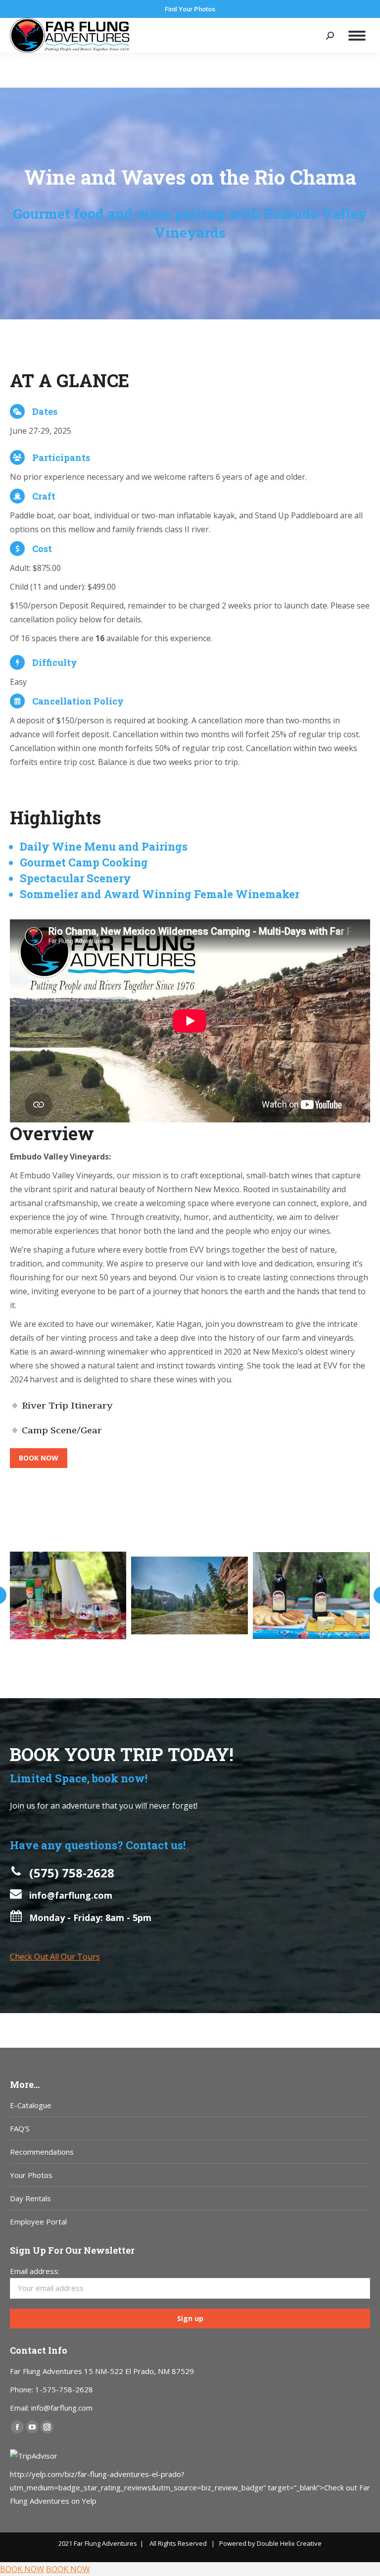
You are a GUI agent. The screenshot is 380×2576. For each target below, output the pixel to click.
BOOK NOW (22, 2569)
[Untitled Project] (311, 1595)
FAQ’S (20, 2128)
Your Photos (31, 2175)
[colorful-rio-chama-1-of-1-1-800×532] (190, 1595)
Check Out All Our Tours (55, 1957)
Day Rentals (30, 2198)
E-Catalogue (31, 2105)
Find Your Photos (190, 9)
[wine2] (68, 1595)
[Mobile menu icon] (357, 36)
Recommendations (42, 2152)
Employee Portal (38, 2222)
